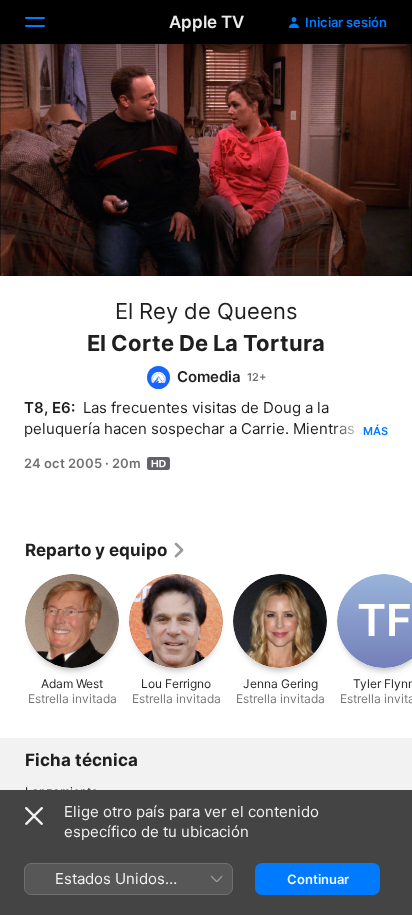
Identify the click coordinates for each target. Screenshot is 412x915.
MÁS (375, 431)
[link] (106, 550)
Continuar (318, 879)
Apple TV (206, 22)
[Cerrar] (34, 816)
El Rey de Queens (206, 311)
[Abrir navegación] (47, 22)
